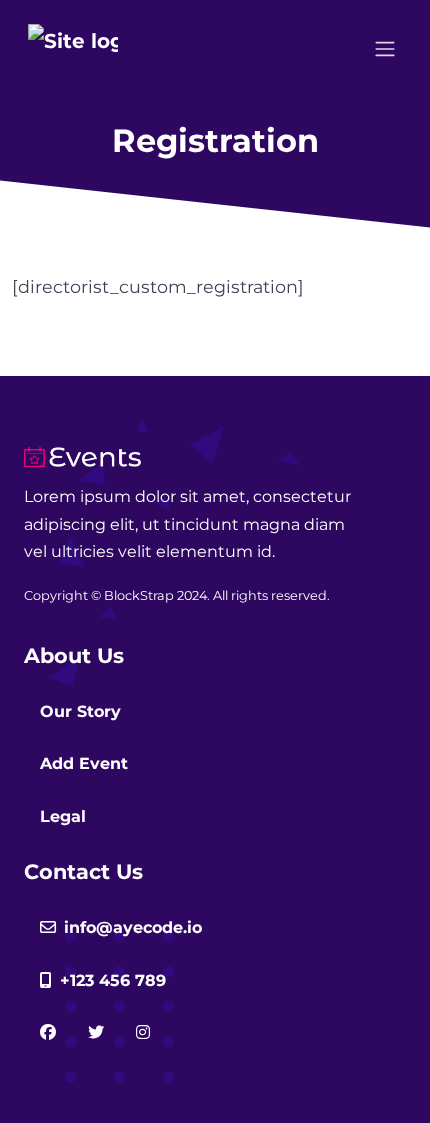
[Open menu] (385, 49)
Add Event (84, 763)
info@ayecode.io (133, 927)
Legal (63, 816)
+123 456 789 (113, 980)
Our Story (80, 711)
